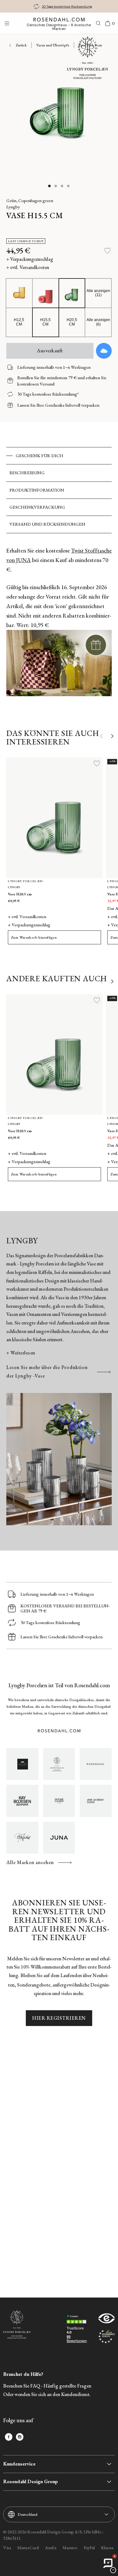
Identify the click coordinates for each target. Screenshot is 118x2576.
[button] (50, 186)
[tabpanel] (59, 625)
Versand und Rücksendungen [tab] (47, 524)
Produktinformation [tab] (37, 490)
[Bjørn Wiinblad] (22, 1838)
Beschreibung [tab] (27, 473)
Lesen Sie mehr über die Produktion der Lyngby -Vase (47, 1372)
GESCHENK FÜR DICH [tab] (39, 456)
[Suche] (98, 23)
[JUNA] (59, 1838)
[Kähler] (22, 1764)
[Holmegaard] (59, 1801)
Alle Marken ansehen (30, 1862)
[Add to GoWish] (104, 351)
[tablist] (59, 490)
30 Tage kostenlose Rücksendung (67, 6)
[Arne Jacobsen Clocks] (96, 1801)
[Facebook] (9, 2437)
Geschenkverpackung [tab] (37, 507)
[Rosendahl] (96, 1764)
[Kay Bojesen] (22, 1801)
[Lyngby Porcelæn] (59, 1764)
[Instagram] (20, 2437)
